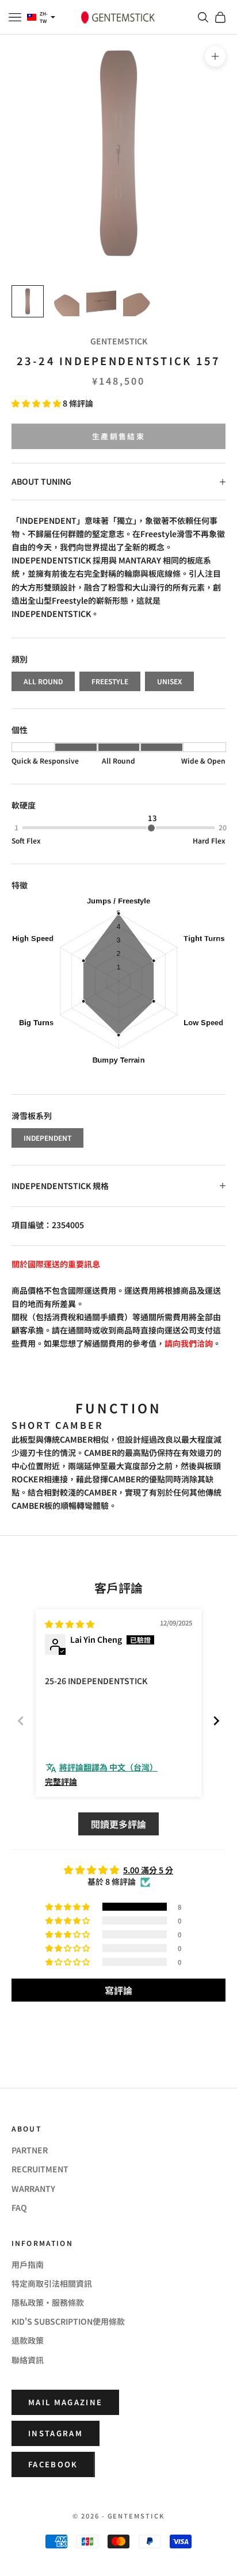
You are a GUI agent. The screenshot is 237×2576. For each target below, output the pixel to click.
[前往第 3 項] (101, 301)
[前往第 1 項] (28, 301)
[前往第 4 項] (138, 301)
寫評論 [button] (118, 1990)
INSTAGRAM (56, 2433)
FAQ (19, 2207)
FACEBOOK (53, 2464)
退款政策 (28, 2340)
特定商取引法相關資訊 (52, 2283)
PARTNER (30, 2150)
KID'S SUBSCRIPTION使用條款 (68, 2321)
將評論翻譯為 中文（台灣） (108, 1767)
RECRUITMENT (40, 2169)
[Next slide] (216, 1721)
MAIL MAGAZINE (65, 2402)
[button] (37, 403)
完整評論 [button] (61, 1782)
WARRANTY (33, 2188)
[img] (70, 1624)
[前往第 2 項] (64, 301)
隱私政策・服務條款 (48, 2302)
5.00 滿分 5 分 (148, 1870)
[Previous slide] (21, 1721)
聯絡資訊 (28, 2360)
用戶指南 (28, 2264)
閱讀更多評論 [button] (118, 1824)
